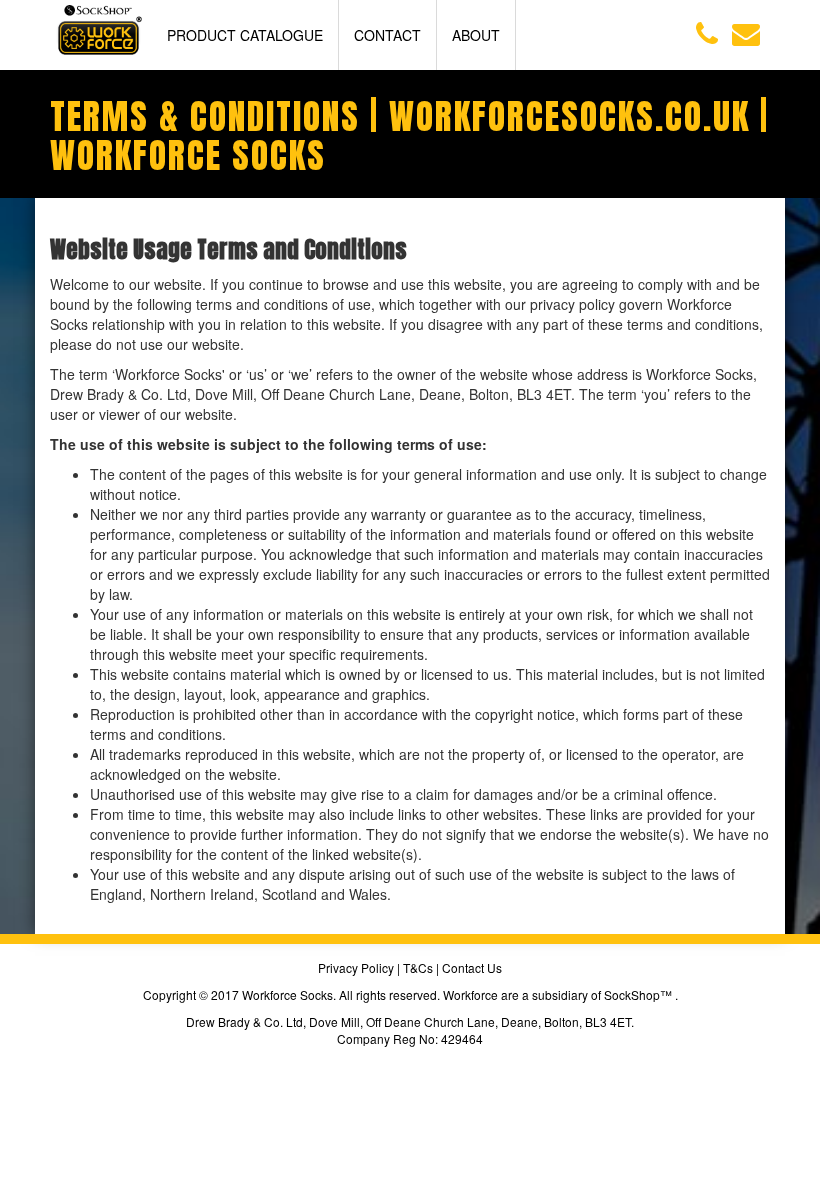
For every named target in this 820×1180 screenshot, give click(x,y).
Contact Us (472, 967)
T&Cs (418, 967)
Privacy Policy (356, 967)
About (476, 35)
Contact (387, 35)
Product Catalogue (245, 35)
